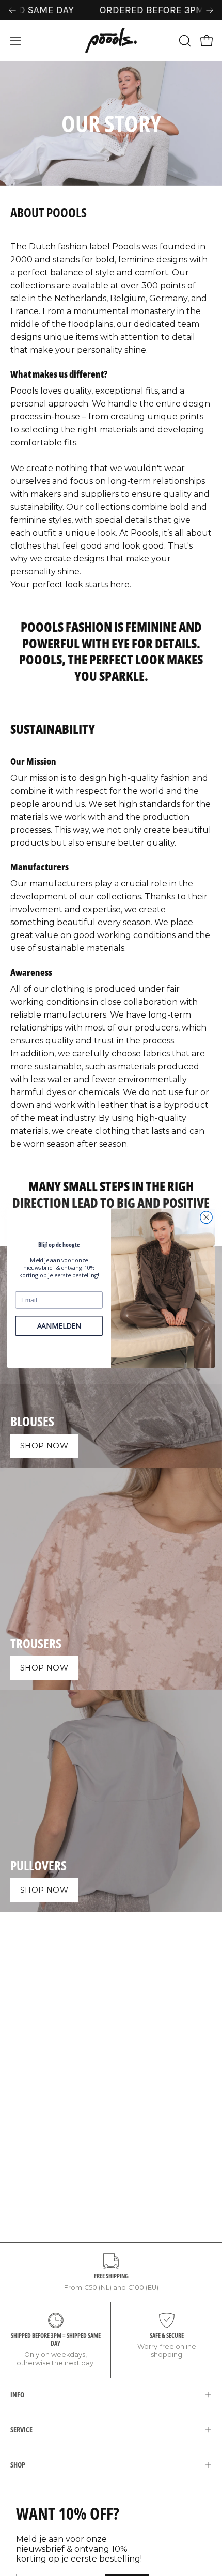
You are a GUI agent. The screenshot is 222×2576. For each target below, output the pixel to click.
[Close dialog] (207, 1217)
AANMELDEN (59, 1325)
